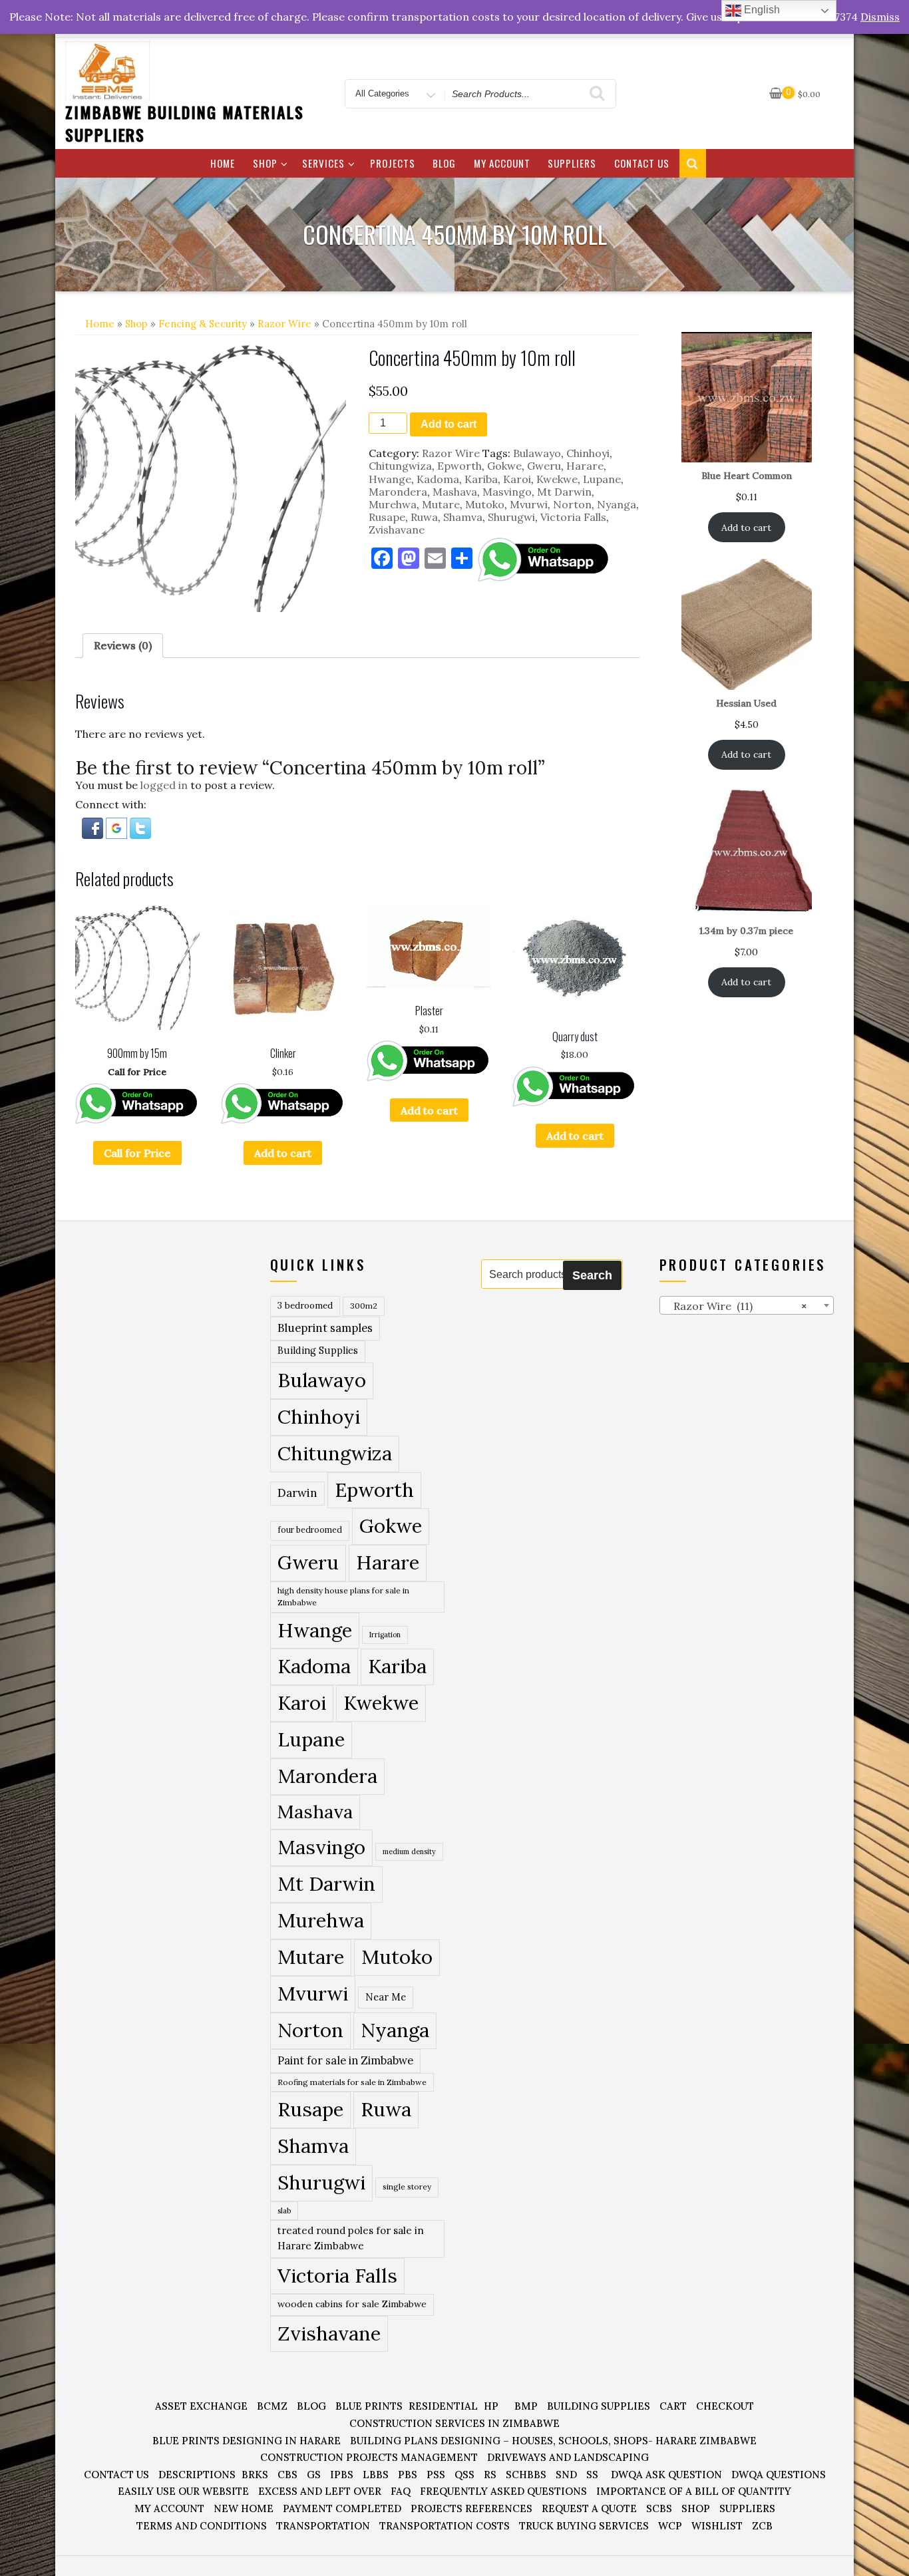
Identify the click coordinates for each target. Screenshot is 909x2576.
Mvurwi (529, 504)
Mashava (455, 492)
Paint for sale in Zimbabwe (345, 2060)
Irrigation (385, 1635)
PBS (408, 2475)
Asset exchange (201, 2406)
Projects (393, 163)
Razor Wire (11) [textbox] (736, 1306)
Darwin (297, 1493)
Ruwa (424, 517)
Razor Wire (284, 324)
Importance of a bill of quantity (694, 2491)
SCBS (659, 2508)
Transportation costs (445, 2526)
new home (244, 2508)
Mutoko (485, 504)
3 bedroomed (305, 1306)
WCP (670, 2526)
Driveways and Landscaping (568, 2457)
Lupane (602, 479)
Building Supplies (318, 1351)
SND (566, 2475)
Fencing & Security (203, 324)
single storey (407, 2186)
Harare (585, 466)
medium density (409, 1851)
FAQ (401, 2491)
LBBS (376, 2475)
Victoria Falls (573, 517)
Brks (255, 2475)
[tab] (123, 646)
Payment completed (342, 2508)
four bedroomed (310, 1530)
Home (223, 163)
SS (592, 2475)
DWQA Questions (779, 2475)
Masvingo (507, 492)
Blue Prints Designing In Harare (247, 2441)
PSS (436, 2475)
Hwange (390, 479)
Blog (444, 163)
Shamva (463, 517)
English (761, 10)
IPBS (342, 2475)
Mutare (441, 504)
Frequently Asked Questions (503, 2491)
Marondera (398, 492)
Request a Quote (589, 2508)
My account (502, 163)
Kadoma (438, 479)
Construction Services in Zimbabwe (454, 2423)
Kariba (481, 479)
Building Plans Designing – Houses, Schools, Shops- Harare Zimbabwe (553, 2441)
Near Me (386, 1997)
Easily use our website (183, 2491)
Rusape (387, 517)
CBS (287, 2475)
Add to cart (449, 424)
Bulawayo (537, 453)
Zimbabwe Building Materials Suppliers (185, 123)
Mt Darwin (564, 492)
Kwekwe (557, 479)
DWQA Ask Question (666, 2475)
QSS (464, 2475)
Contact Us (642, 163)
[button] (94, 827)
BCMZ (272, 2406)
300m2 (364, 1306)
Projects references (471, 2508)
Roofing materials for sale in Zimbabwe (352, 2082)
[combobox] (747, 1305)
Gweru (544, 466)
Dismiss (880, 17)
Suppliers (572, 163)
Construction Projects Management (369, 2457)
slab (284, 2210)
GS (314, 2475)
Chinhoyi (588, 453)
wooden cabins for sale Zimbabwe (352, 2304)
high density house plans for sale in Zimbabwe (343, 1596)
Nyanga (617, 504)
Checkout (725, 2406)
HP (491, 2406)
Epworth (459, 466)
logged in (164, 785)
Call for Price (137, 1153)
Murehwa (393, 504)
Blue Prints (369, 2406)
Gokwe (504, 466)
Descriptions (197, 2475)
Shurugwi (511, 517)
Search (592, 1275)
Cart (673, 2406)
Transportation (323, 2526)
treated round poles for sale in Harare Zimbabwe (351, 2238)
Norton (572, 504)
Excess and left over (320, 2491)
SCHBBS (526, 2475)
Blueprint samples (325, 1328)
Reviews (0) (123, 645)
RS (490, 2475)
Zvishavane (397, 530)
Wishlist (717, 2526)
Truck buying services (584, 2526)
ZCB (762, 2526)
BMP (526, 2406)
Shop (265, 163)
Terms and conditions (202, 2526)
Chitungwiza (400, 466)
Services (323, 163)
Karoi (517, 479)
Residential (443, 2406)
